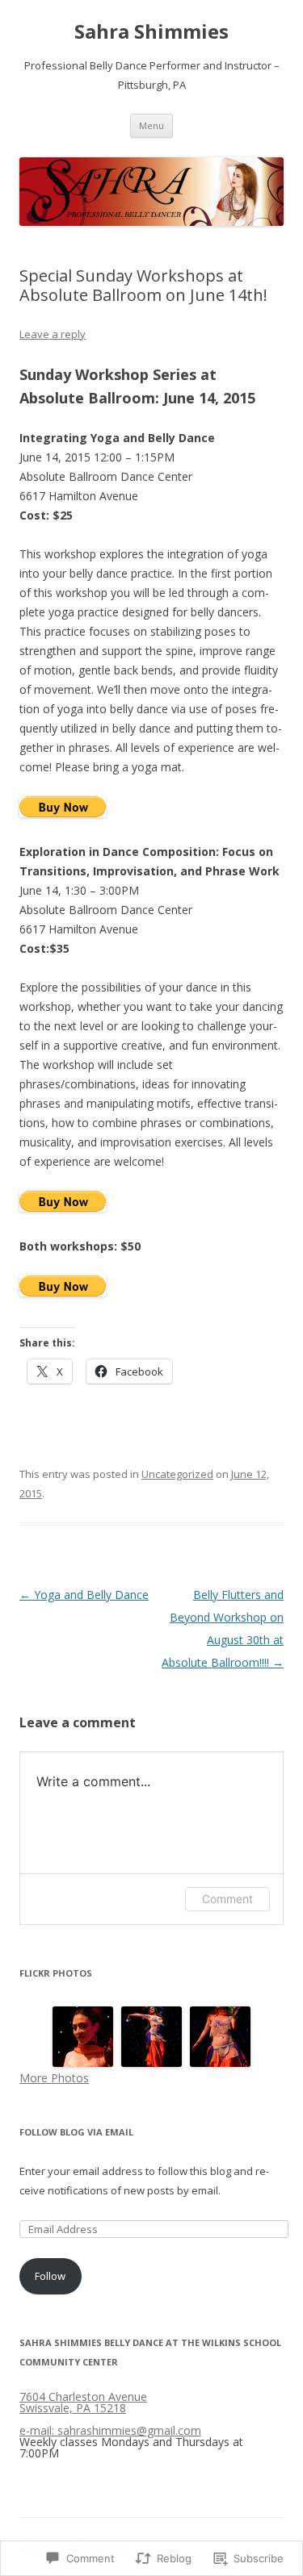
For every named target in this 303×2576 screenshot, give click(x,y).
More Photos (54, 2078)
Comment (227, 1899)
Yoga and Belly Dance (84, 1595)
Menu (151, 125)
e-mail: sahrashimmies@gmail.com (110, 2430)
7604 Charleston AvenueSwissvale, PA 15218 (83, 2402)
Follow (50, 2276)
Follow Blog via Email (76, 2132)
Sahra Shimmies (151, 32)
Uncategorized (177, 1474)
